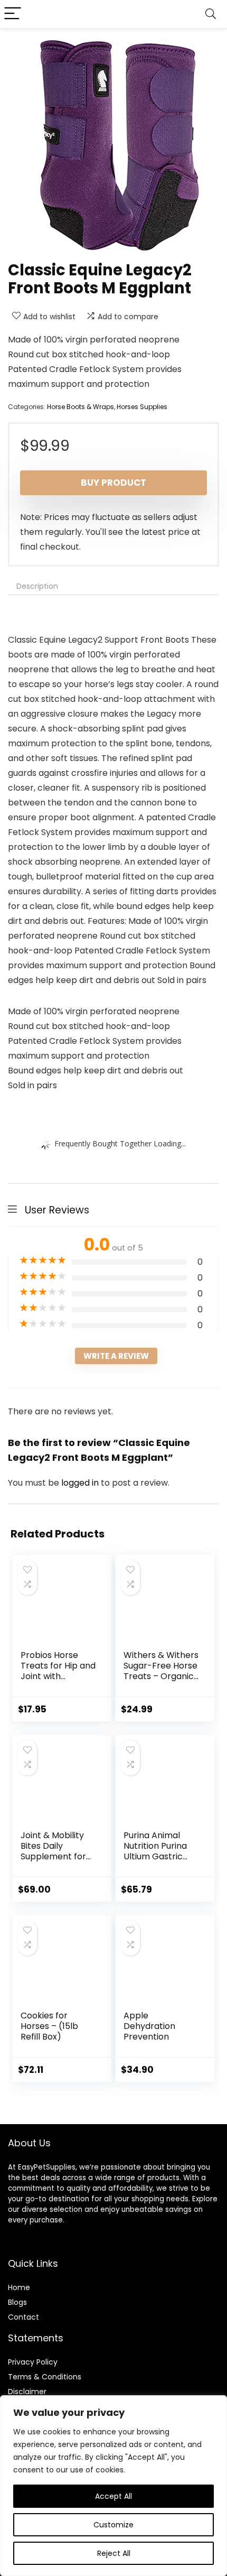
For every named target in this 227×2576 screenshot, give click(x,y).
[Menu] (13, 14)
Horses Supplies (142, 407)
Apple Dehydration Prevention (149, 2026)
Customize (113, 2525)
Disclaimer (27, 2392)
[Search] (211, 14)
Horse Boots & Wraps (81, 407)
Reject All (114, 2553)
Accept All (113, 2496)
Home (19, 2287)
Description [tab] (37, 586)
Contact (23, 2317)
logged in (81, 1483)
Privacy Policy (33, 2362)
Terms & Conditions (45, 2377)
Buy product (113, 483)
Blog (16, 2302)
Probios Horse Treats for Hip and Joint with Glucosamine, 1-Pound (58, 1676)
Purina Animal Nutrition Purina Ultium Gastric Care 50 (155, 1851)
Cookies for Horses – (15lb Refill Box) (49, 2026)
